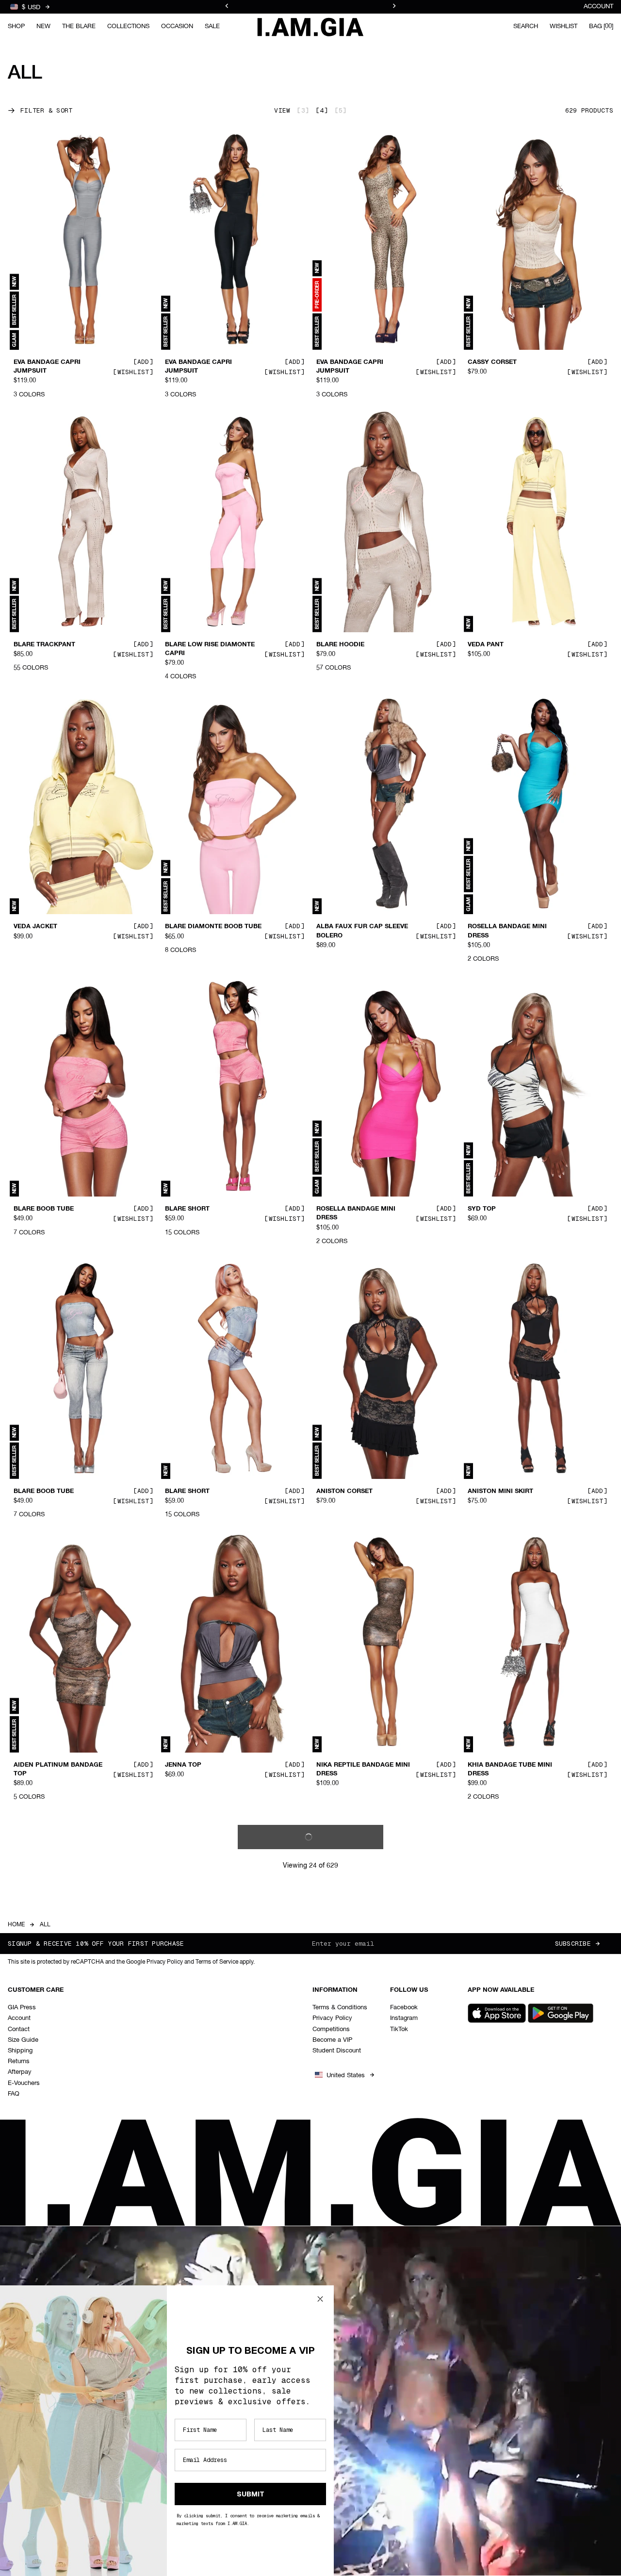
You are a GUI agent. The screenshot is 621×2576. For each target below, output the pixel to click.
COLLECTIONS (128, 26)
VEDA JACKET (35, 927)
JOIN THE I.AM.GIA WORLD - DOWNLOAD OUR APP (310, 12)
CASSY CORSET (492, 362)
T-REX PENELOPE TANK (50, 2047)
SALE (212, 26)
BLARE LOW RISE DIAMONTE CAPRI (210, 649)
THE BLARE (79, 26)
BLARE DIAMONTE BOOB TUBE (213, 927)
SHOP (16, 26)
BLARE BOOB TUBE (44, 1209)
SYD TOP (482, 1209)
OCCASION (177, 26)
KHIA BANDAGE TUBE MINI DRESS (510, 1769)
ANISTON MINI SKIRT (500, 1492)
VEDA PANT (486, 644)
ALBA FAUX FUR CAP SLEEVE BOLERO (362, 931)
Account (598, 7)
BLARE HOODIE (340, 644)
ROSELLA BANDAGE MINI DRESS (507, 931)
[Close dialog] (320, 2299)
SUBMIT (251, 2494)
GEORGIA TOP (490, 2330)
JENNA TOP (183, 1765)
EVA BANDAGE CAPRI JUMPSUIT (47, 367)
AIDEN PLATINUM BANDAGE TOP (58, 1769)
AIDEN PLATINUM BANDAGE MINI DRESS (361, 2051)
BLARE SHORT (187, 1209)
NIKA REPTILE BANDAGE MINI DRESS (363, 1769)
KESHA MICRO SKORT (351, 2330)
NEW (43, 26)
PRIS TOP (482, 2047)
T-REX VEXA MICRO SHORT (207, 2047)
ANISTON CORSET (344, 1492)
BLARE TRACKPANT (44, 644)
